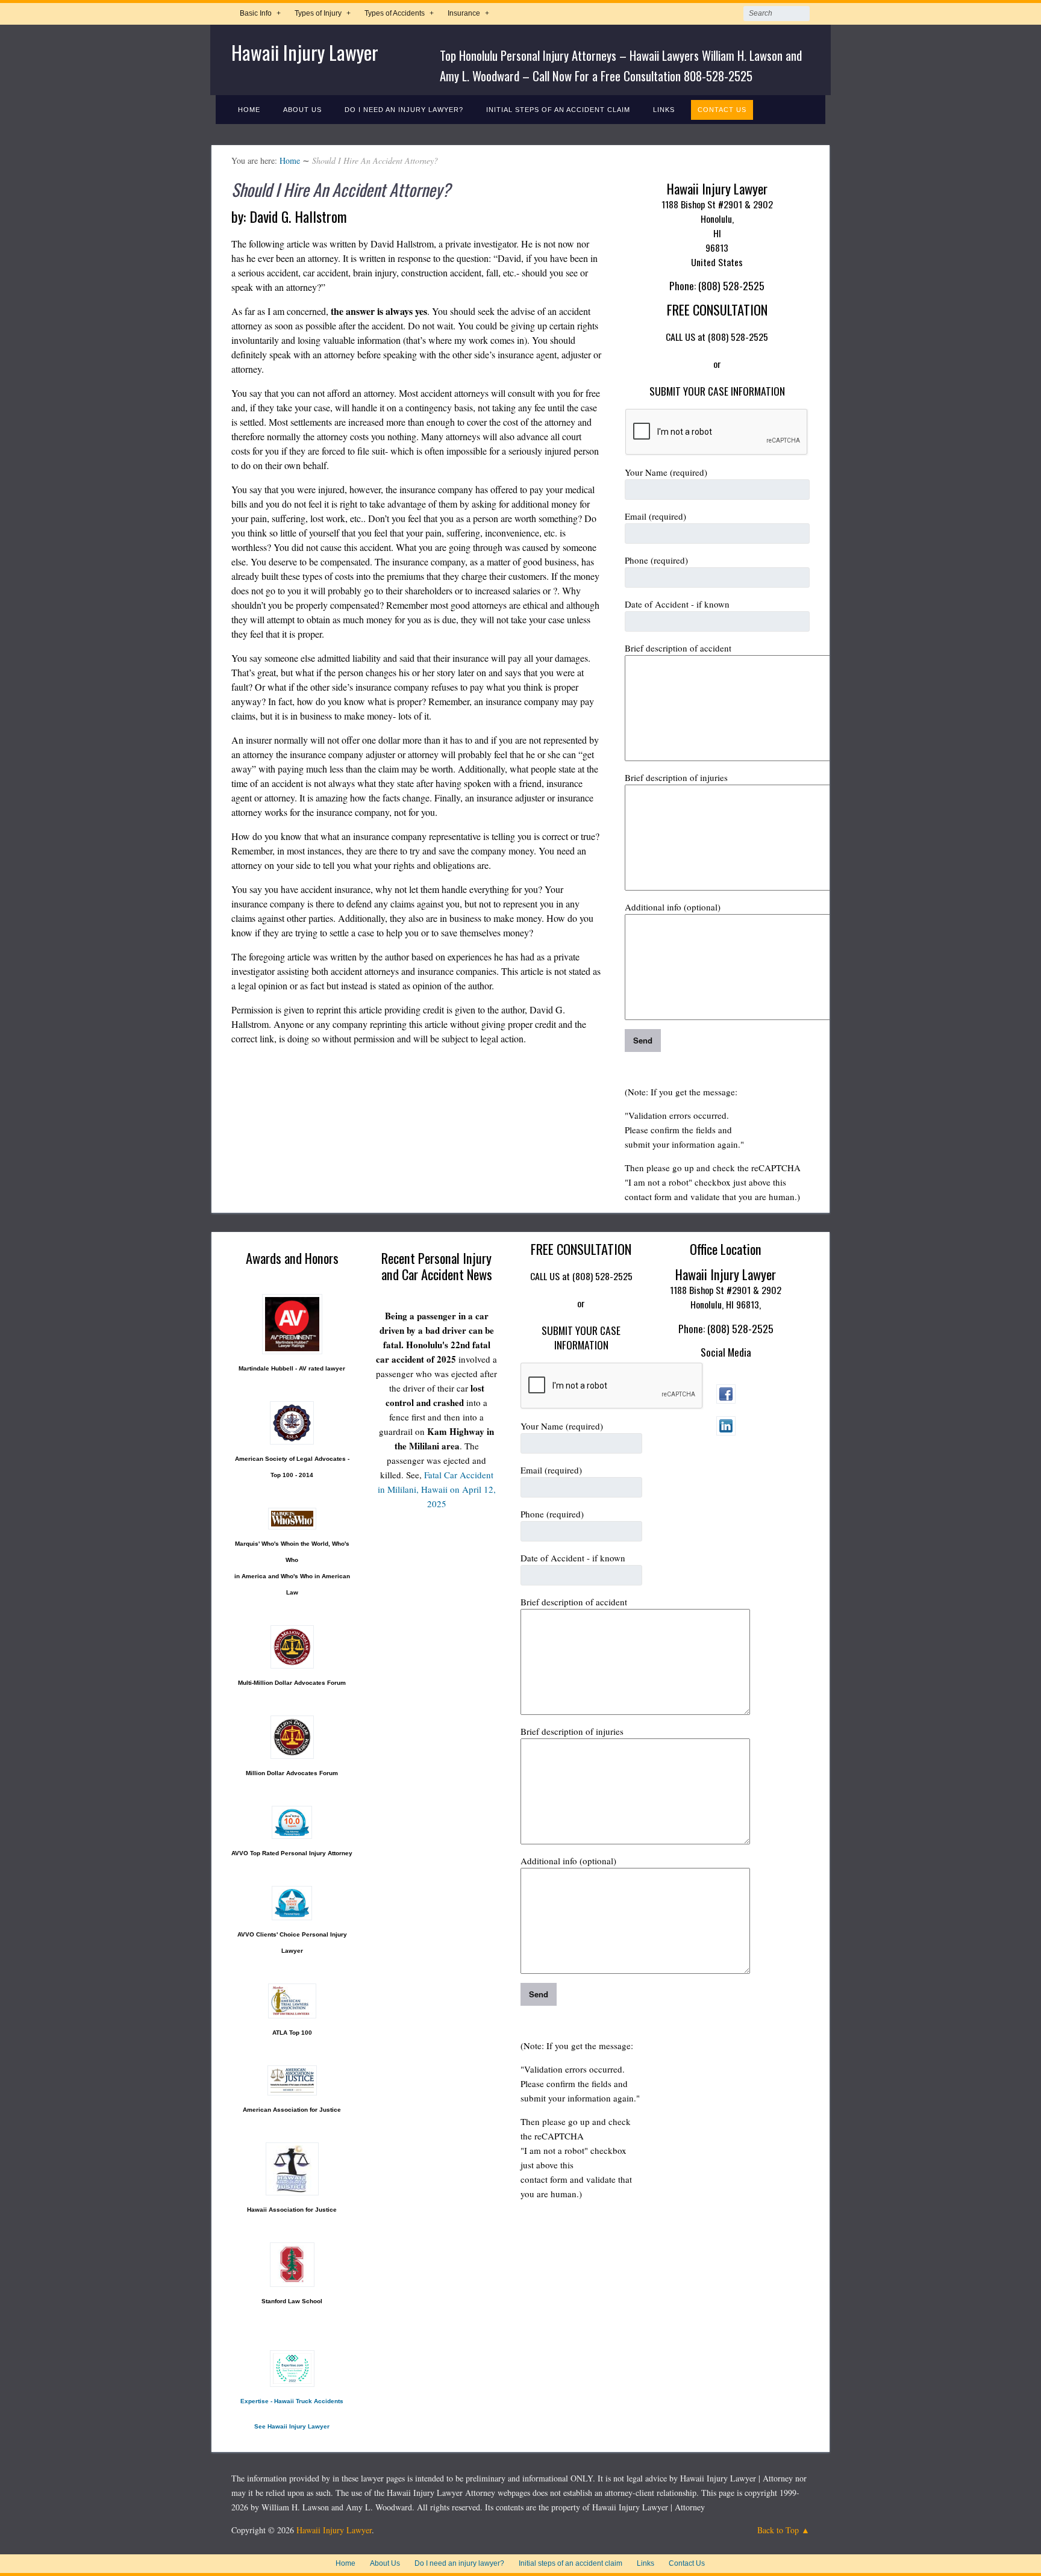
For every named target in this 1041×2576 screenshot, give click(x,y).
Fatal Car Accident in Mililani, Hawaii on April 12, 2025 (437, 1489)
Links (664, 110)
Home (249, 110)
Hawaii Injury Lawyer (305, 52)
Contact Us (722, 110)
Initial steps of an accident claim (558, 110)
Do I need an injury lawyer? (404, 110)
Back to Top (778, 2530)
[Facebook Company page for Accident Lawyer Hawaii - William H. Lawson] (726, 1400)
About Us (302, 110)
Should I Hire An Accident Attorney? (341, 189)
